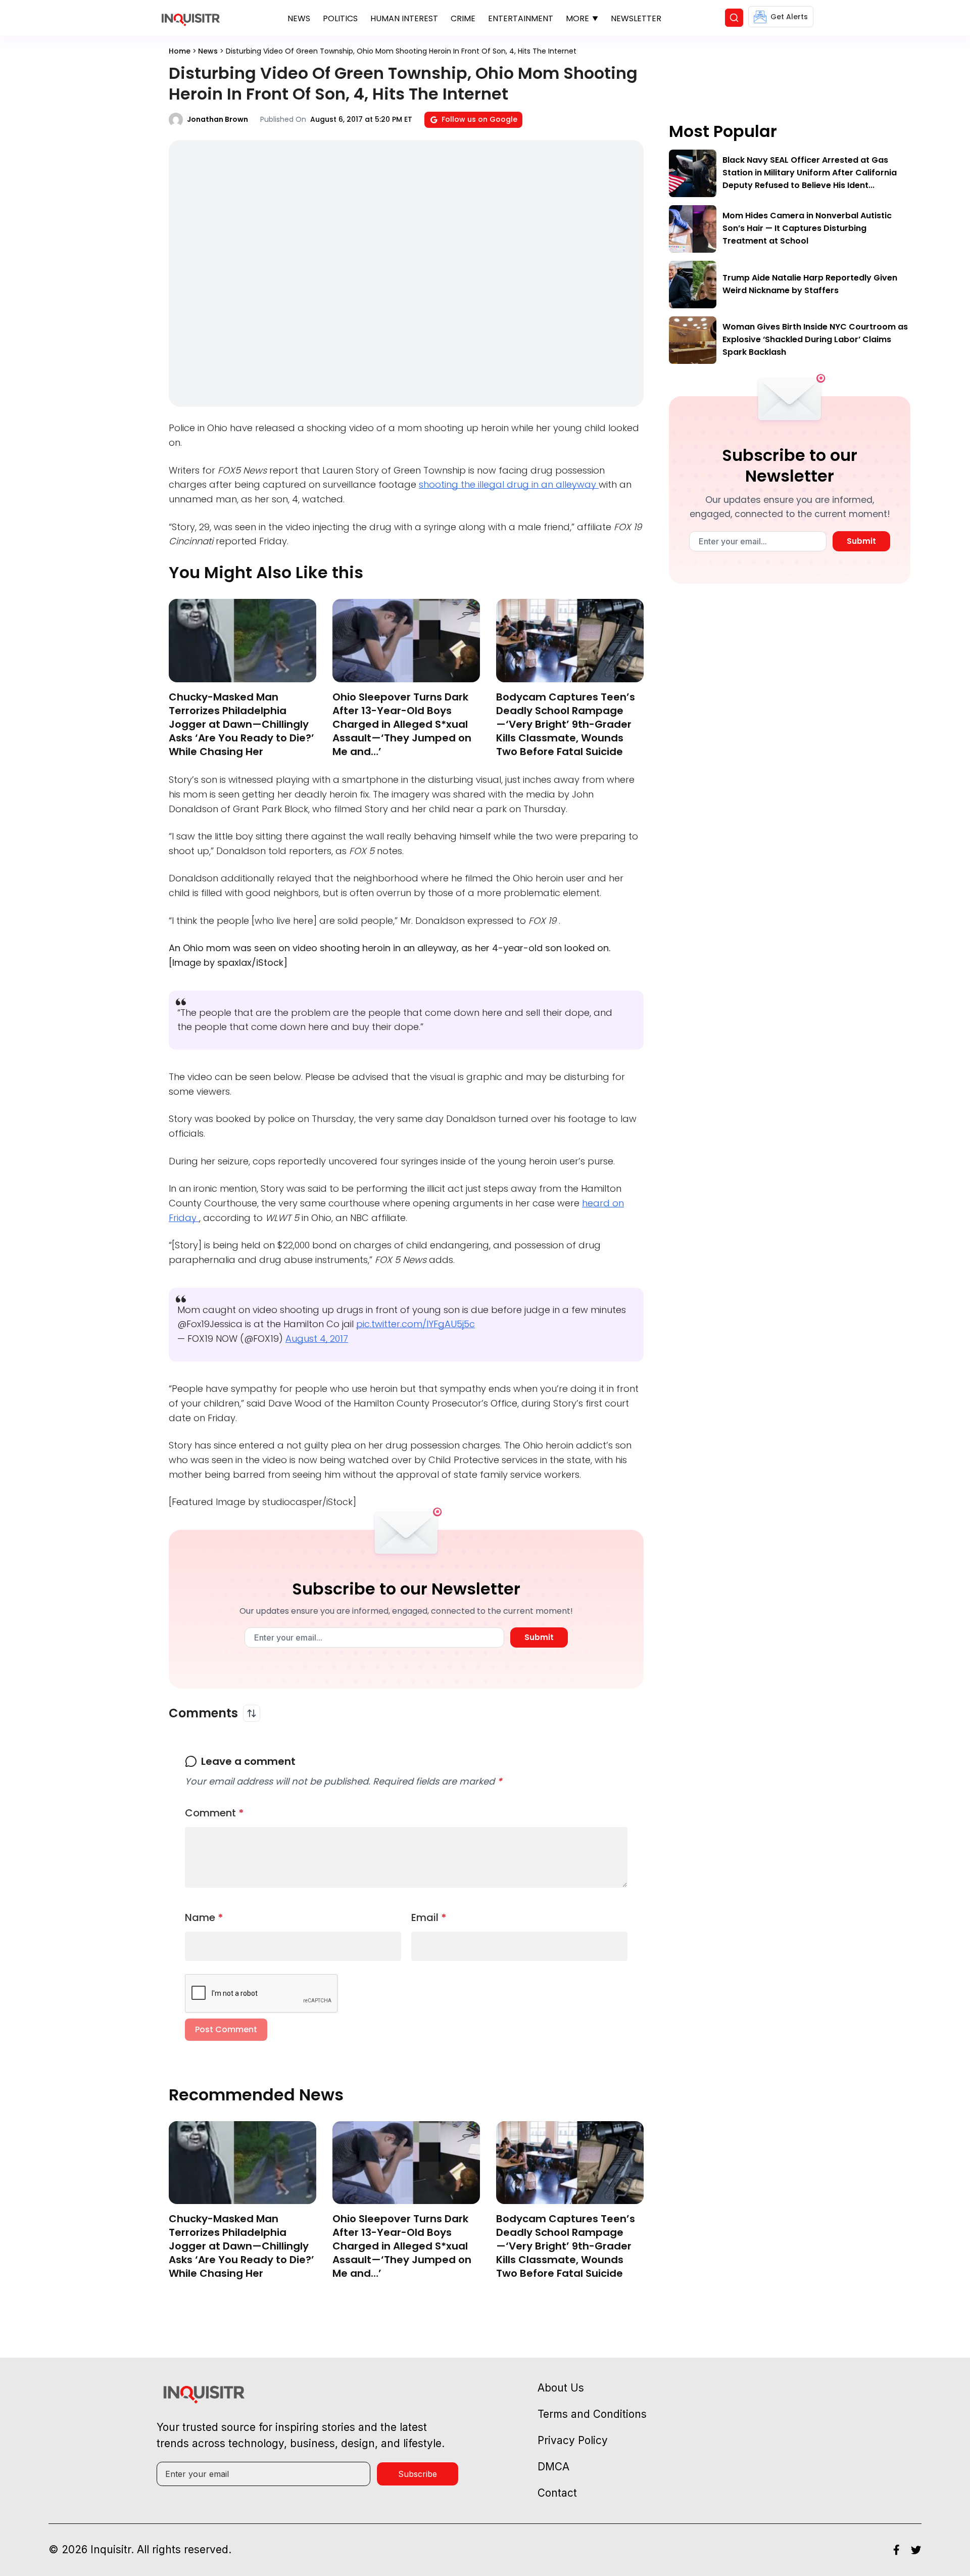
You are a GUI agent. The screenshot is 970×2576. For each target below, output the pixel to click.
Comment (214, 1813)
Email (429, 1917)
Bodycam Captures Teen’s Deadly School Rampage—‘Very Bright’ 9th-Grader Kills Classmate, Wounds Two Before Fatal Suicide (566, 724)
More (577, 18)
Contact (557, 2493)
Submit (539, 1637)
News (299, 18)
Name (204, 1917)
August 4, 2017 (317, 1339)
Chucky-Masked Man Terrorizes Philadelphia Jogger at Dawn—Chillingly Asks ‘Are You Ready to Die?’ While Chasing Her (241, 724)
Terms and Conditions (592, 2414)
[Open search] (734, 18)
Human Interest (404, 18)
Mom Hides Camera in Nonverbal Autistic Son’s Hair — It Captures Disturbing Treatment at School (807, 228)
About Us (561, 2388)
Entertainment (521, 18)
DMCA (553, 2467)
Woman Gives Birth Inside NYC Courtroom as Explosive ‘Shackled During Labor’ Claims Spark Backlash (815, 339)
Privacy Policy (573, 2440)
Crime (463, 18)
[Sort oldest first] (252, 1713)
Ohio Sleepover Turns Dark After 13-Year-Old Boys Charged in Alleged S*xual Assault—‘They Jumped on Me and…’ (402, 724)
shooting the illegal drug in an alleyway (509, 484)
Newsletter (636, 18)
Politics (340, 18)
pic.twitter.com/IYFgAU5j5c (416, 1324)
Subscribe (418, 2474)
